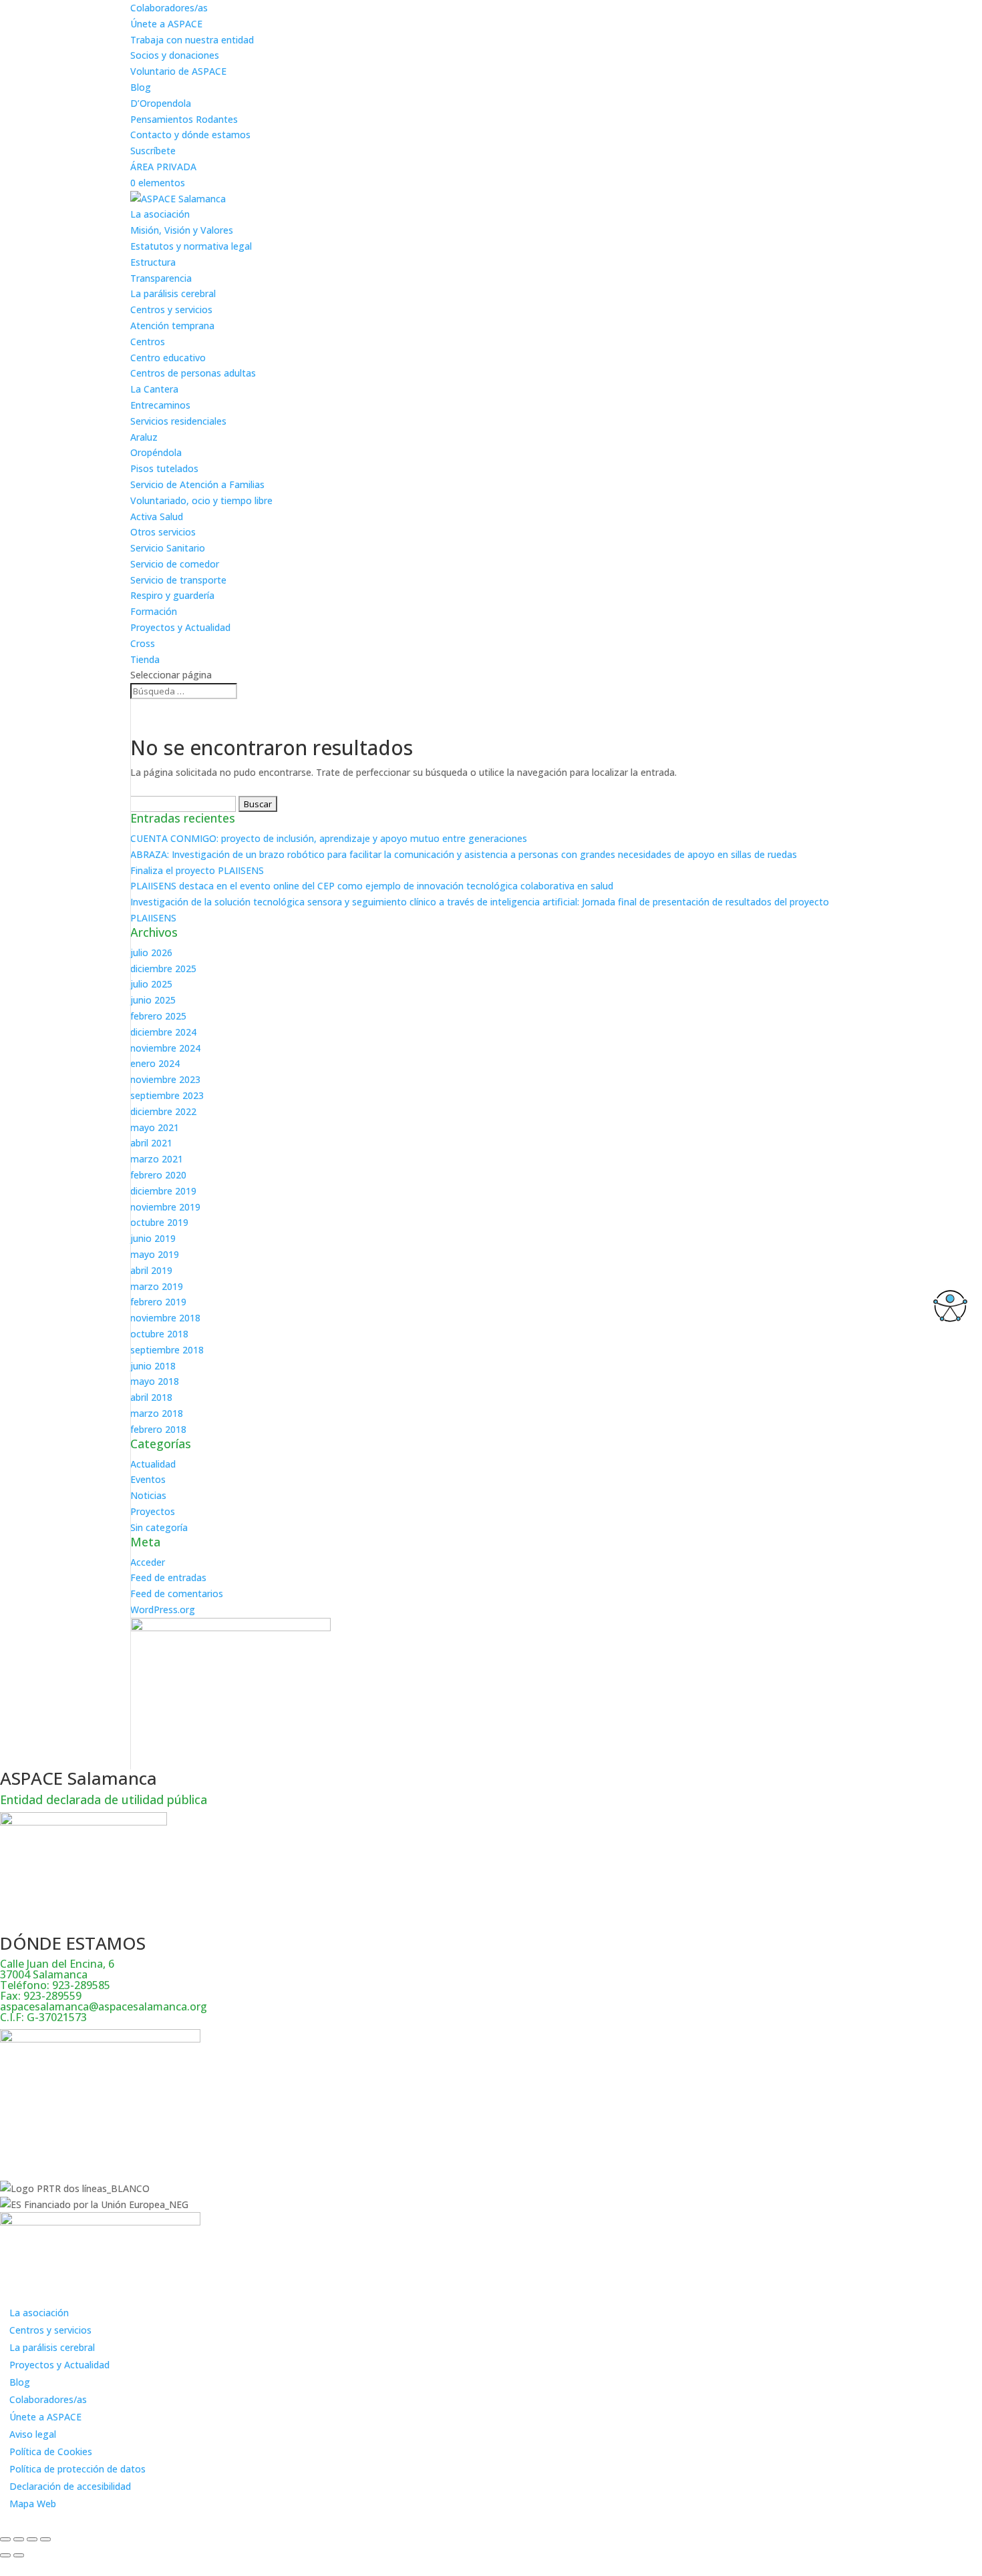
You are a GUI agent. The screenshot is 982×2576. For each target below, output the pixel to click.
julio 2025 (151, 984)
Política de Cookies (51, 2451)
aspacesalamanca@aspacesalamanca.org (104, 2006)
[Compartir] (32, 2539)
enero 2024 (155, 1063)
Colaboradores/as (169, 8)
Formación (154, 611)
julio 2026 (151, 952)
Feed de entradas (168, 1577)
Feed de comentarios (177, 1593)
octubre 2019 (159, 1222)
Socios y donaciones (175, 55)
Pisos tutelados (164, 468)
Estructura (153, 262)
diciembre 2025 (163, 969)
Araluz (144, 437)
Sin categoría (159, 1527)
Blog (141, 87)
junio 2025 (153, 1000)
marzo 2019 (157, 1286)
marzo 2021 (157, 1159)
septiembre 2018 (167, 1350)
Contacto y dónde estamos (190, 135)
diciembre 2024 (163, 1032)
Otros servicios (163, 532)
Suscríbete (153, 151)
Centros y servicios (171, 309)
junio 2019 (153, 1238)
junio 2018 (153, 1366)
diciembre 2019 (163, 1191)
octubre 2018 (159, 1334)
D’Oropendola (161, 103)
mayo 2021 (155, 1127)
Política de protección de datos (77, 2469)
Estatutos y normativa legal (191, 246)
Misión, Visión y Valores (182, 230)
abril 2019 (151, 1270)
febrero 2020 (158, 1175)
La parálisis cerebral (173, 293)
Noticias (148, 1495)
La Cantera (154, 389)
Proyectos (153, 1511)
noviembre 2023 (165, 1079)
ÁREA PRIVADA (163, 167)
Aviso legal (33, 2434)
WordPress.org (163, 1609)
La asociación (160, 214)
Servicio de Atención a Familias (197, 484)
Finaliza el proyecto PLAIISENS (197, 870)
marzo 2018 (157, 1413)
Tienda (145, 659)
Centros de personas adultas (193, 373)
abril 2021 (151, 1143)
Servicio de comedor (175, 564)
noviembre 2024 (165, 1048)
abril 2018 (151, 1397)
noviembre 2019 (165, 1207)
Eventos (148, 1479)
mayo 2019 (155, 1254)
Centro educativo (168, 358)
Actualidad (153, 1464)
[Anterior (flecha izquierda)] (5, 2555)
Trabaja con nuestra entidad (192, 40)
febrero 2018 (158, 1429)
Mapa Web (33, 2504)
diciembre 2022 (163, 1111)
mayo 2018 (155, 1381)
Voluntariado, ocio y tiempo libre (201, 500)
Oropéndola (156, 452)
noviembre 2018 (165, 1318)
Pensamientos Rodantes (184, 119)
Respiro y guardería (172, 595)
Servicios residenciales (178, 421)
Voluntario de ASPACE (178, 71)
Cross (143, 643)
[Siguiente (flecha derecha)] (19, 2555)
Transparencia (161, 278)
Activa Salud (157, 516)
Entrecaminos (160, 405)
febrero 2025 (158, 1016)
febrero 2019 (158, 1302)
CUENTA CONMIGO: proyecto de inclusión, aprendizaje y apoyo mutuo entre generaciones (329, 838)
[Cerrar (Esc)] (45, 2539)
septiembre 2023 (167, 1095)
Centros (148, 342)
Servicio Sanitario (168, 548)
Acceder (148, 1562)
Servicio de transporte (178, 580)
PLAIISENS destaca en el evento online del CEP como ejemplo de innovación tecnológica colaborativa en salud (372, 886)
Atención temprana (172, 326)
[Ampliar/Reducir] (5, 2539)
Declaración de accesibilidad (70, 2486)
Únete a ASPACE (166, 24)
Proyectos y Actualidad (180, 627)
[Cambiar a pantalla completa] (19, 2539)
